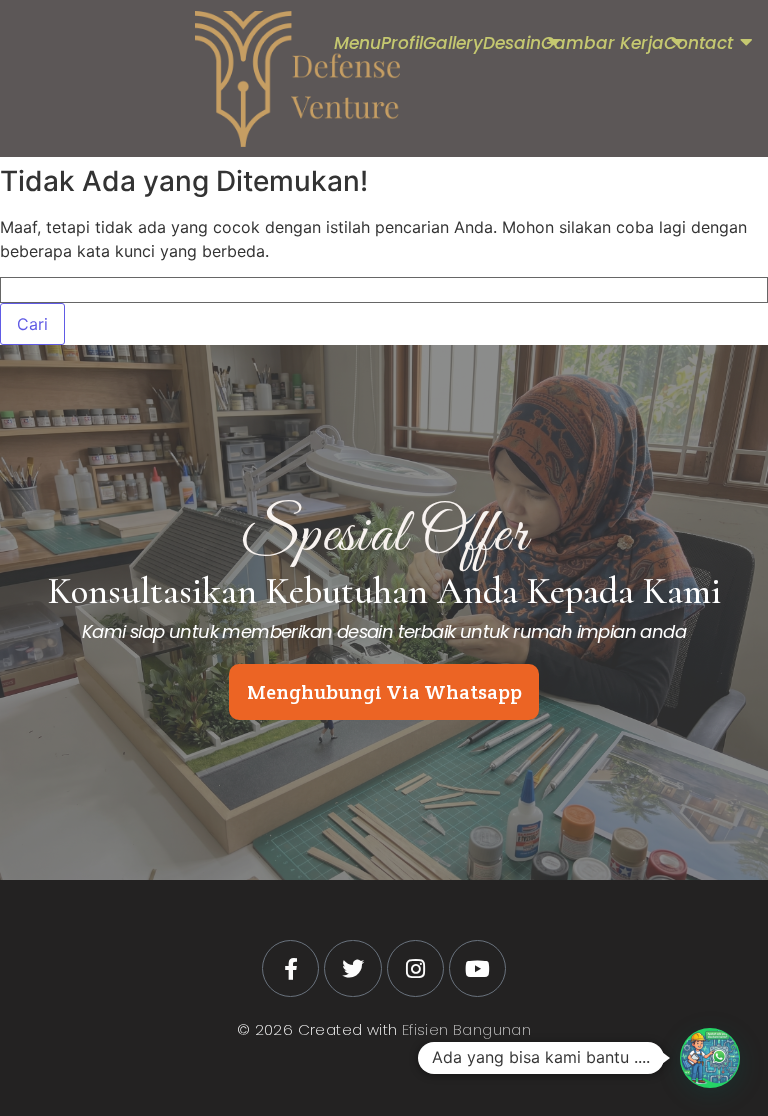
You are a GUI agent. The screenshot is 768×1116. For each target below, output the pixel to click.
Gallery (453, 43)
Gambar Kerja (602, 43)
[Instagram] (415, 968)
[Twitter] (352, 968)
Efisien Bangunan (466, 1029)
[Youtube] (477, 968)
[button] (710, 1058)
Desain (512, 43)
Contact (698, 43)
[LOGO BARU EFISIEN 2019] (297, 79)
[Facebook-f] (290, 968)
